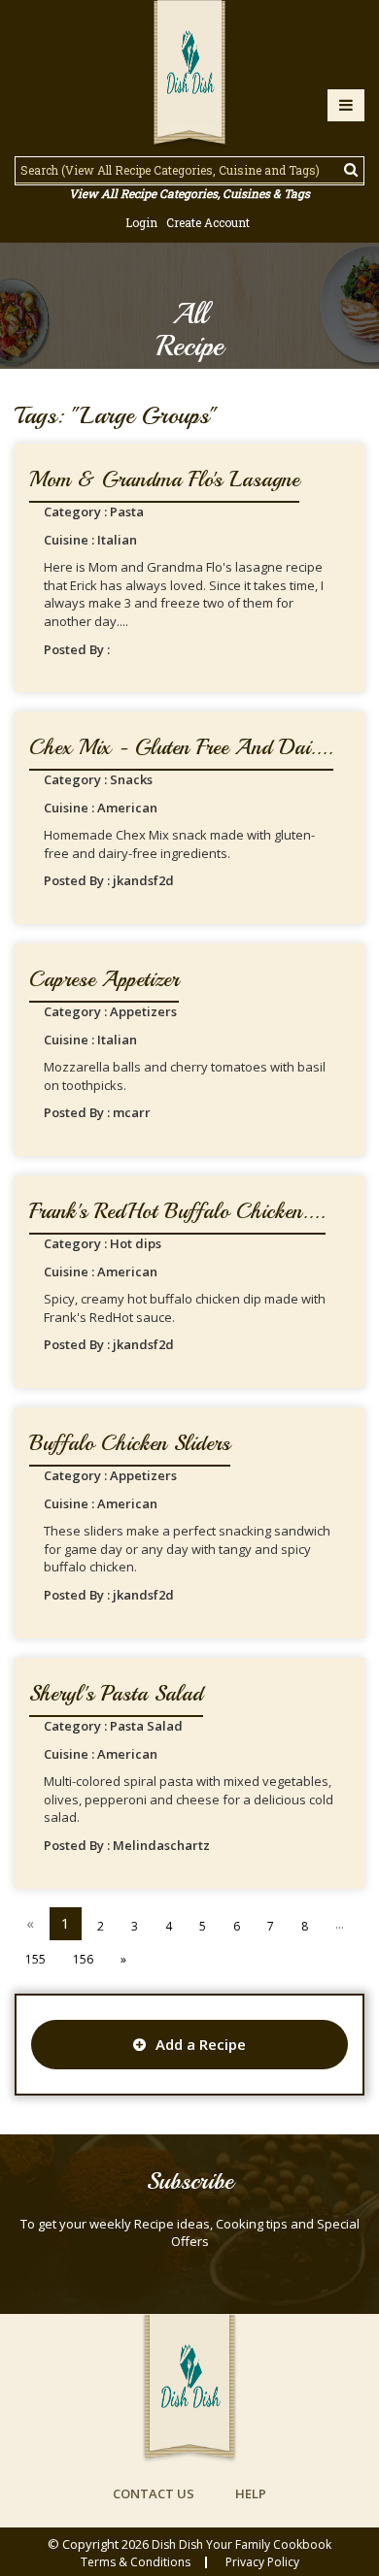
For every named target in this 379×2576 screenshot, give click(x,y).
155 (35, 1959)
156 (83, 1959)
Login (141, 222)
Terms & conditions (136, 2562)
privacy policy (262, 2562)
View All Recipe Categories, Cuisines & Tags (189, 193)
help (251, 2493)
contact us (154, 2493)
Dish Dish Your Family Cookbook (241, 2544)
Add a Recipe (201, 2044)
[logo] (189, 75)
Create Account (208, 222)
